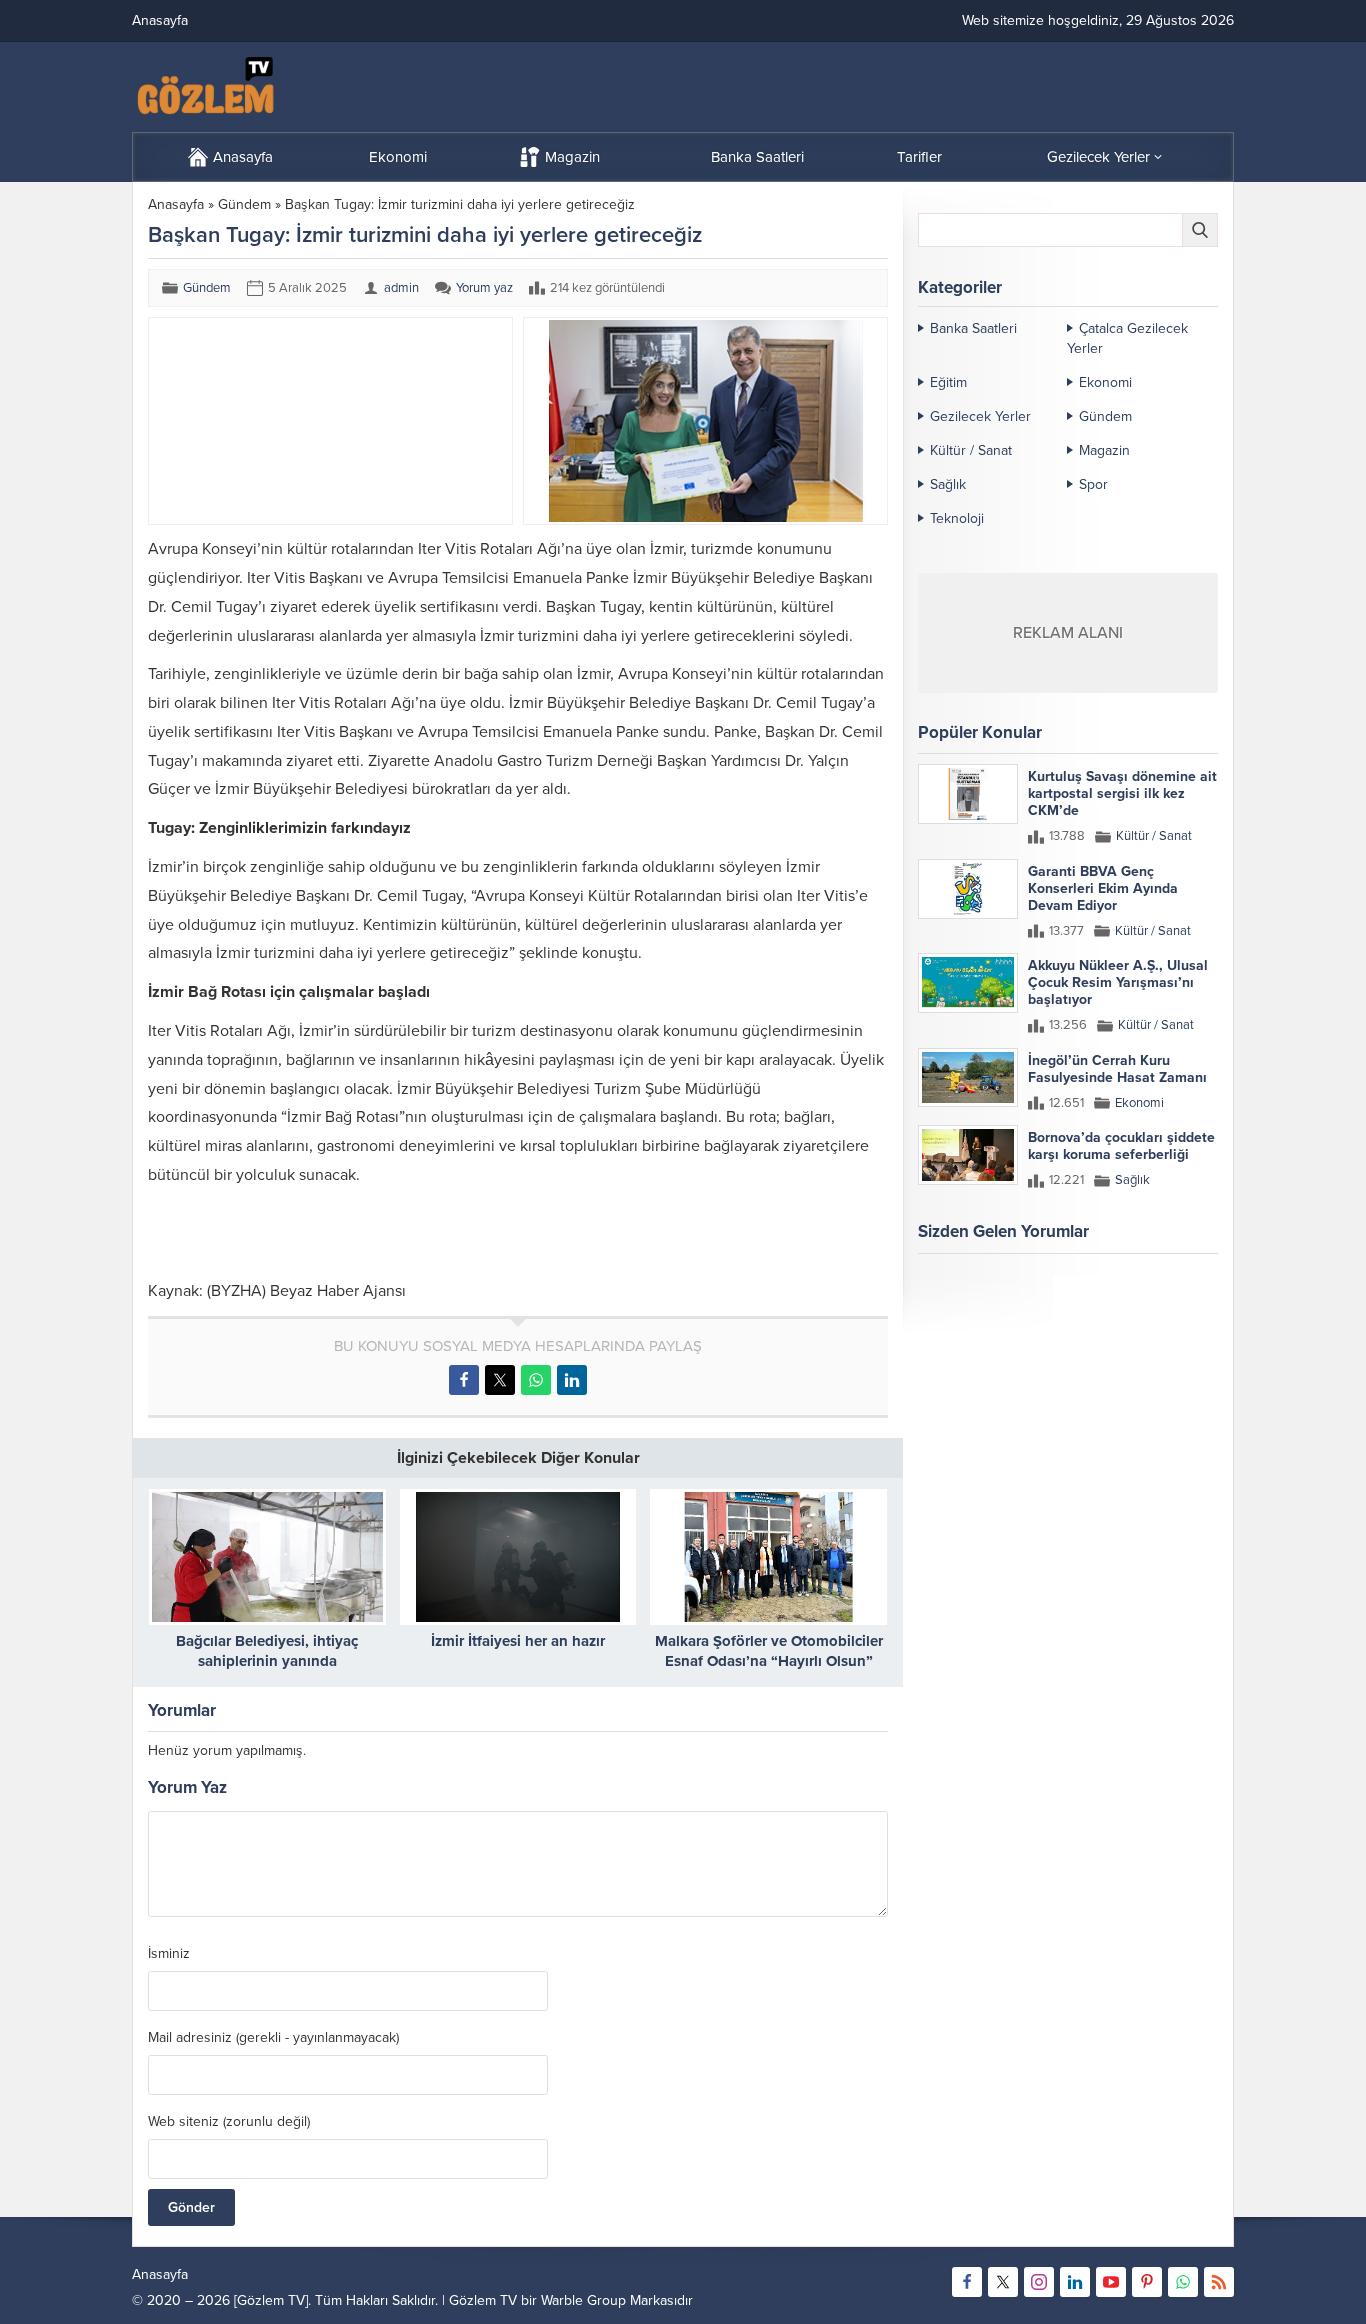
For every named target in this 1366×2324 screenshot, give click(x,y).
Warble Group (583, 2300)
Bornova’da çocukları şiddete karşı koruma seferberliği (1121, 1146)
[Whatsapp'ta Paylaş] (536, 1380)
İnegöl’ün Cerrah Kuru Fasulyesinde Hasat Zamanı (1117, 1069)
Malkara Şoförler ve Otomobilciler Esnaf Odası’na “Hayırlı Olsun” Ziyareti (769, 1661)
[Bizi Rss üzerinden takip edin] (1219, 2282)
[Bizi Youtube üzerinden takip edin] (1111, 2282)
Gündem (244, 204)
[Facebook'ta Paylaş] (464, 1380)
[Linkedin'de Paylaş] (572, 1380)
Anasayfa (176, 204)
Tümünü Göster (1175, 1310)
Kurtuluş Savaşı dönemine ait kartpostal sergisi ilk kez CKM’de (1122, 793)
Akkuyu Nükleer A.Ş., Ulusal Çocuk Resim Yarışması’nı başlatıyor (1118, 982)
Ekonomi (1105, 382)
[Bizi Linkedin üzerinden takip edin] (1075, 2282)
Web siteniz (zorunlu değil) (229, 2122)
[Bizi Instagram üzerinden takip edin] (1039, 2282)
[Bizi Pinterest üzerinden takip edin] (1147, 2282)
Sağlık (948, 484)
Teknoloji (957, 518)
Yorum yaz (484, 288)
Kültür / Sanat (971, 450)
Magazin (1104, 450)
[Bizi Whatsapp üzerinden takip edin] (1183, 2282)
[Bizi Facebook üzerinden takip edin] (967, 2282)
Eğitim (948, 382)
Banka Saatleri (973, 328)
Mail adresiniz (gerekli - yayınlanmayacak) (273, 2038)
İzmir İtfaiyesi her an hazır (518, 1641)
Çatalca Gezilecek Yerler (1127, 338)
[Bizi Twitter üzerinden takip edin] (1003, 2282)
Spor (1093, 484)
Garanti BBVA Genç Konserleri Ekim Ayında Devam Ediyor (1103, 888)
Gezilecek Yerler (980, 416)
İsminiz (169, 1954)
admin (401, 288)
